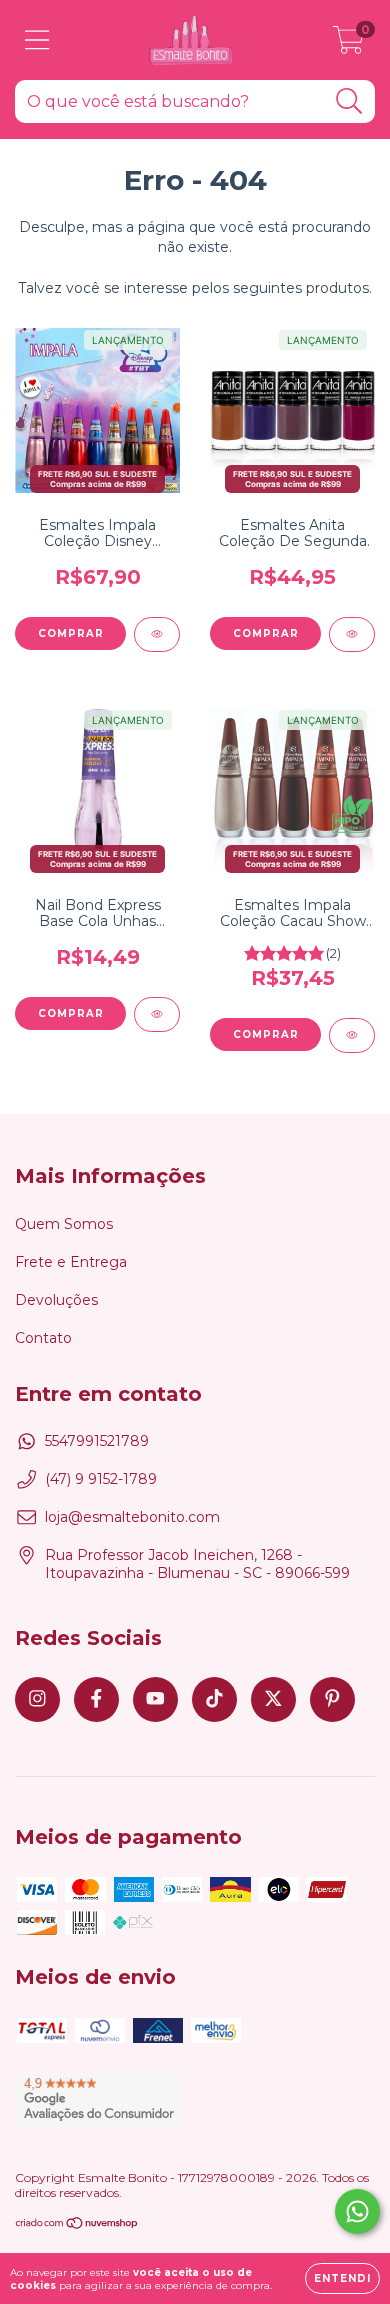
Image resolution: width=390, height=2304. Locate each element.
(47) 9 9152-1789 (101, 1479)
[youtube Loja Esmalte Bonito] (155, 1699)
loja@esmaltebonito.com (132, 1517)
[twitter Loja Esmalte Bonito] (273, 1699)
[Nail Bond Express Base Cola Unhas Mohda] (157, 1014)
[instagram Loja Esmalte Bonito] (37, 1699)
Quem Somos (64, 1224)
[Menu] (37, 40)
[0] (348, 45)
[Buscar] (349, 101)
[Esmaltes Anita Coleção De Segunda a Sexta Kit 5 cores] (352, 634)
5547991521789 (97, 1441)
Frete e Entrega (71, 1262)
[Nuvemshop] (77, 2225)
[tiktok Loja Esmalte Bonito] (214, 1699)
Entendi (342, 2278)
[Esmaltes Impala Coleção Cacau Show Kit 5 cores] (352, 1035)
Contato (43, 1338)
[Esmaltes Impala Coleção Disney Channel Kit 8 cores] (157, 634)
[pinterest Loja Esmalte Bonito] (332, 1699)
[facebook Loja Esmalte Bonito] (96, 1699)
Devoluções (56, 1300)
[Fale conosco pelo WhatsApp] (357, 2211)
